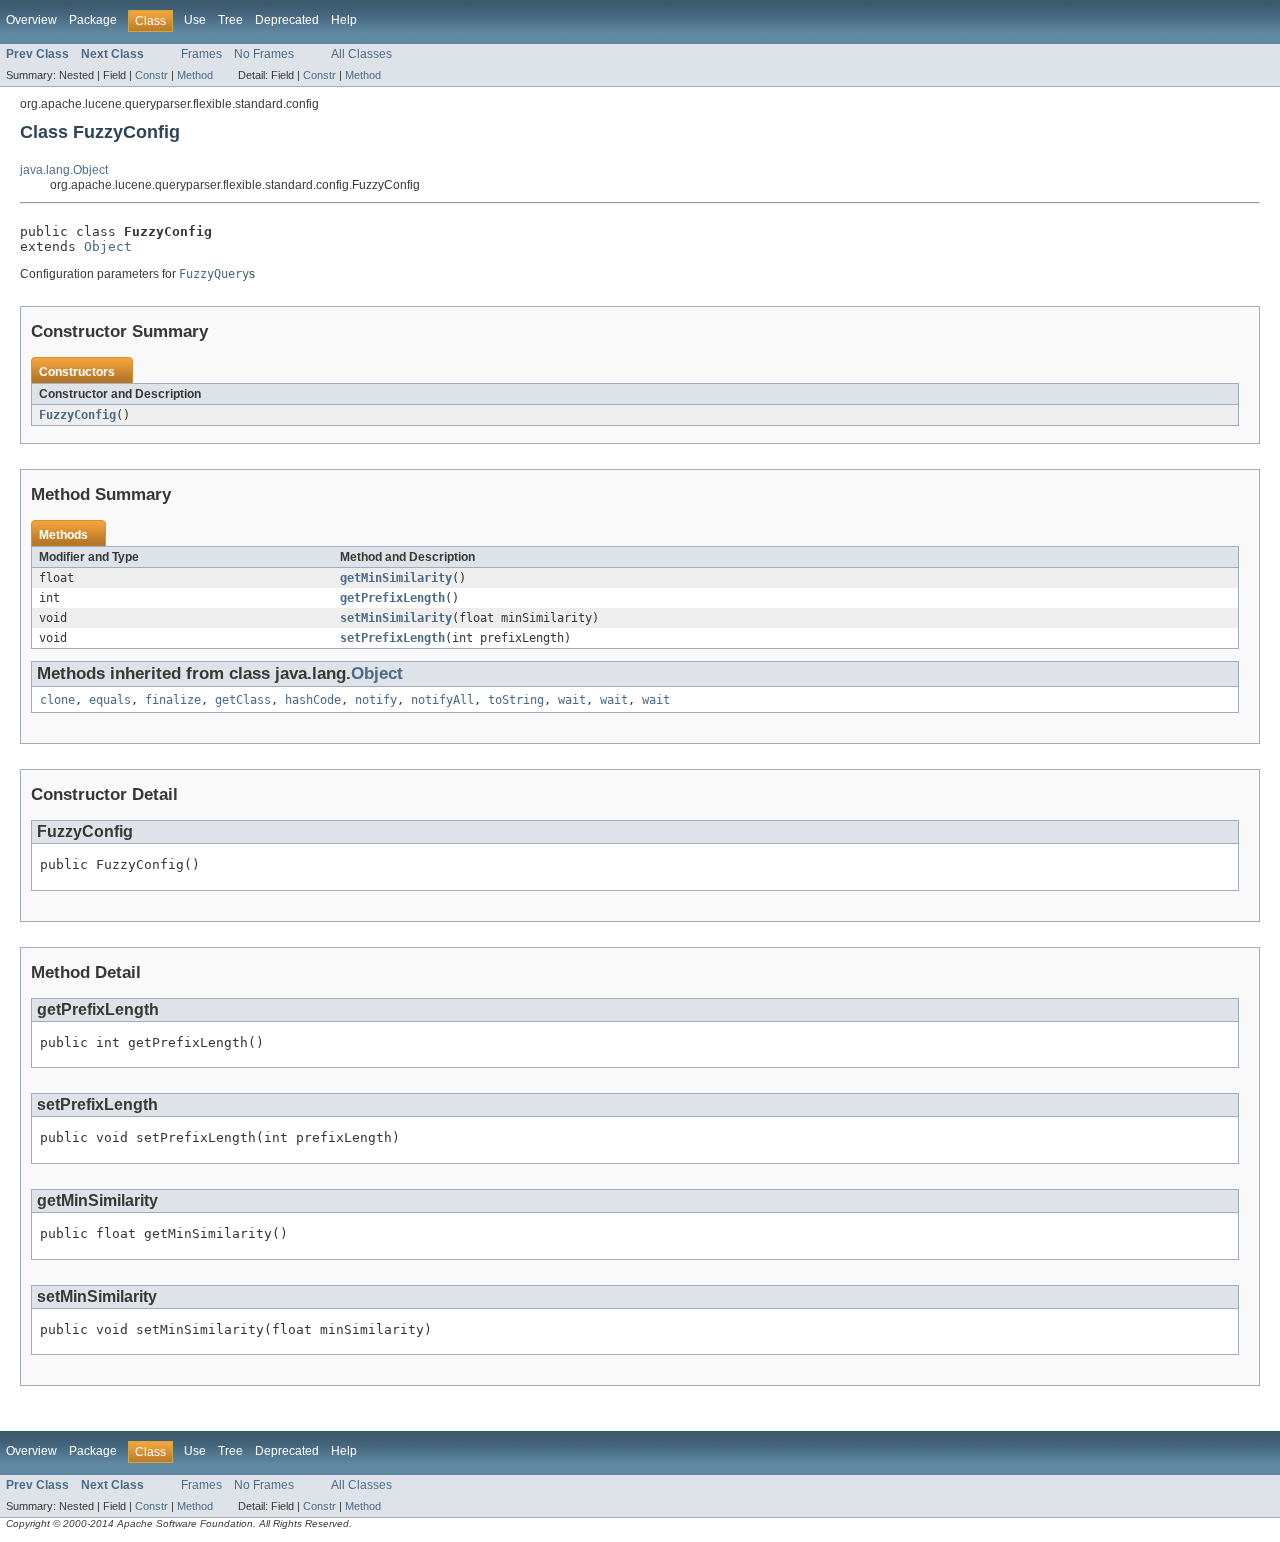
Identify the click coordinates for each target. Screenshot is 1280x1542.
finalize (173, 700)
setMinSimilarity (396, 618)
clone (57, 700)
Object (108, 246)
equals (110, 700)
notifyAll (442, 700)
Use (195, 20)
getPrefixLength (392, 598)
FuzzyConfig (77, 415)
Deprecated (287, 20)
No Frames (264, 54)
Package (93, 20)
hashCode (313, 700)
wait (572, 700)
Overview (31, 20)
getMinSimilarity (396, 578)
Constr (151, 75)
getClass (243, 700)
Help (344, 20)
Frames (201, 54)
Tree (230, 20)
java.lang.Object (64, 170)
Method (195, 75)
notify (376, 700)
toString (516, 700)
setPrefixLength (392, 638)
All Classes (361, 54)
